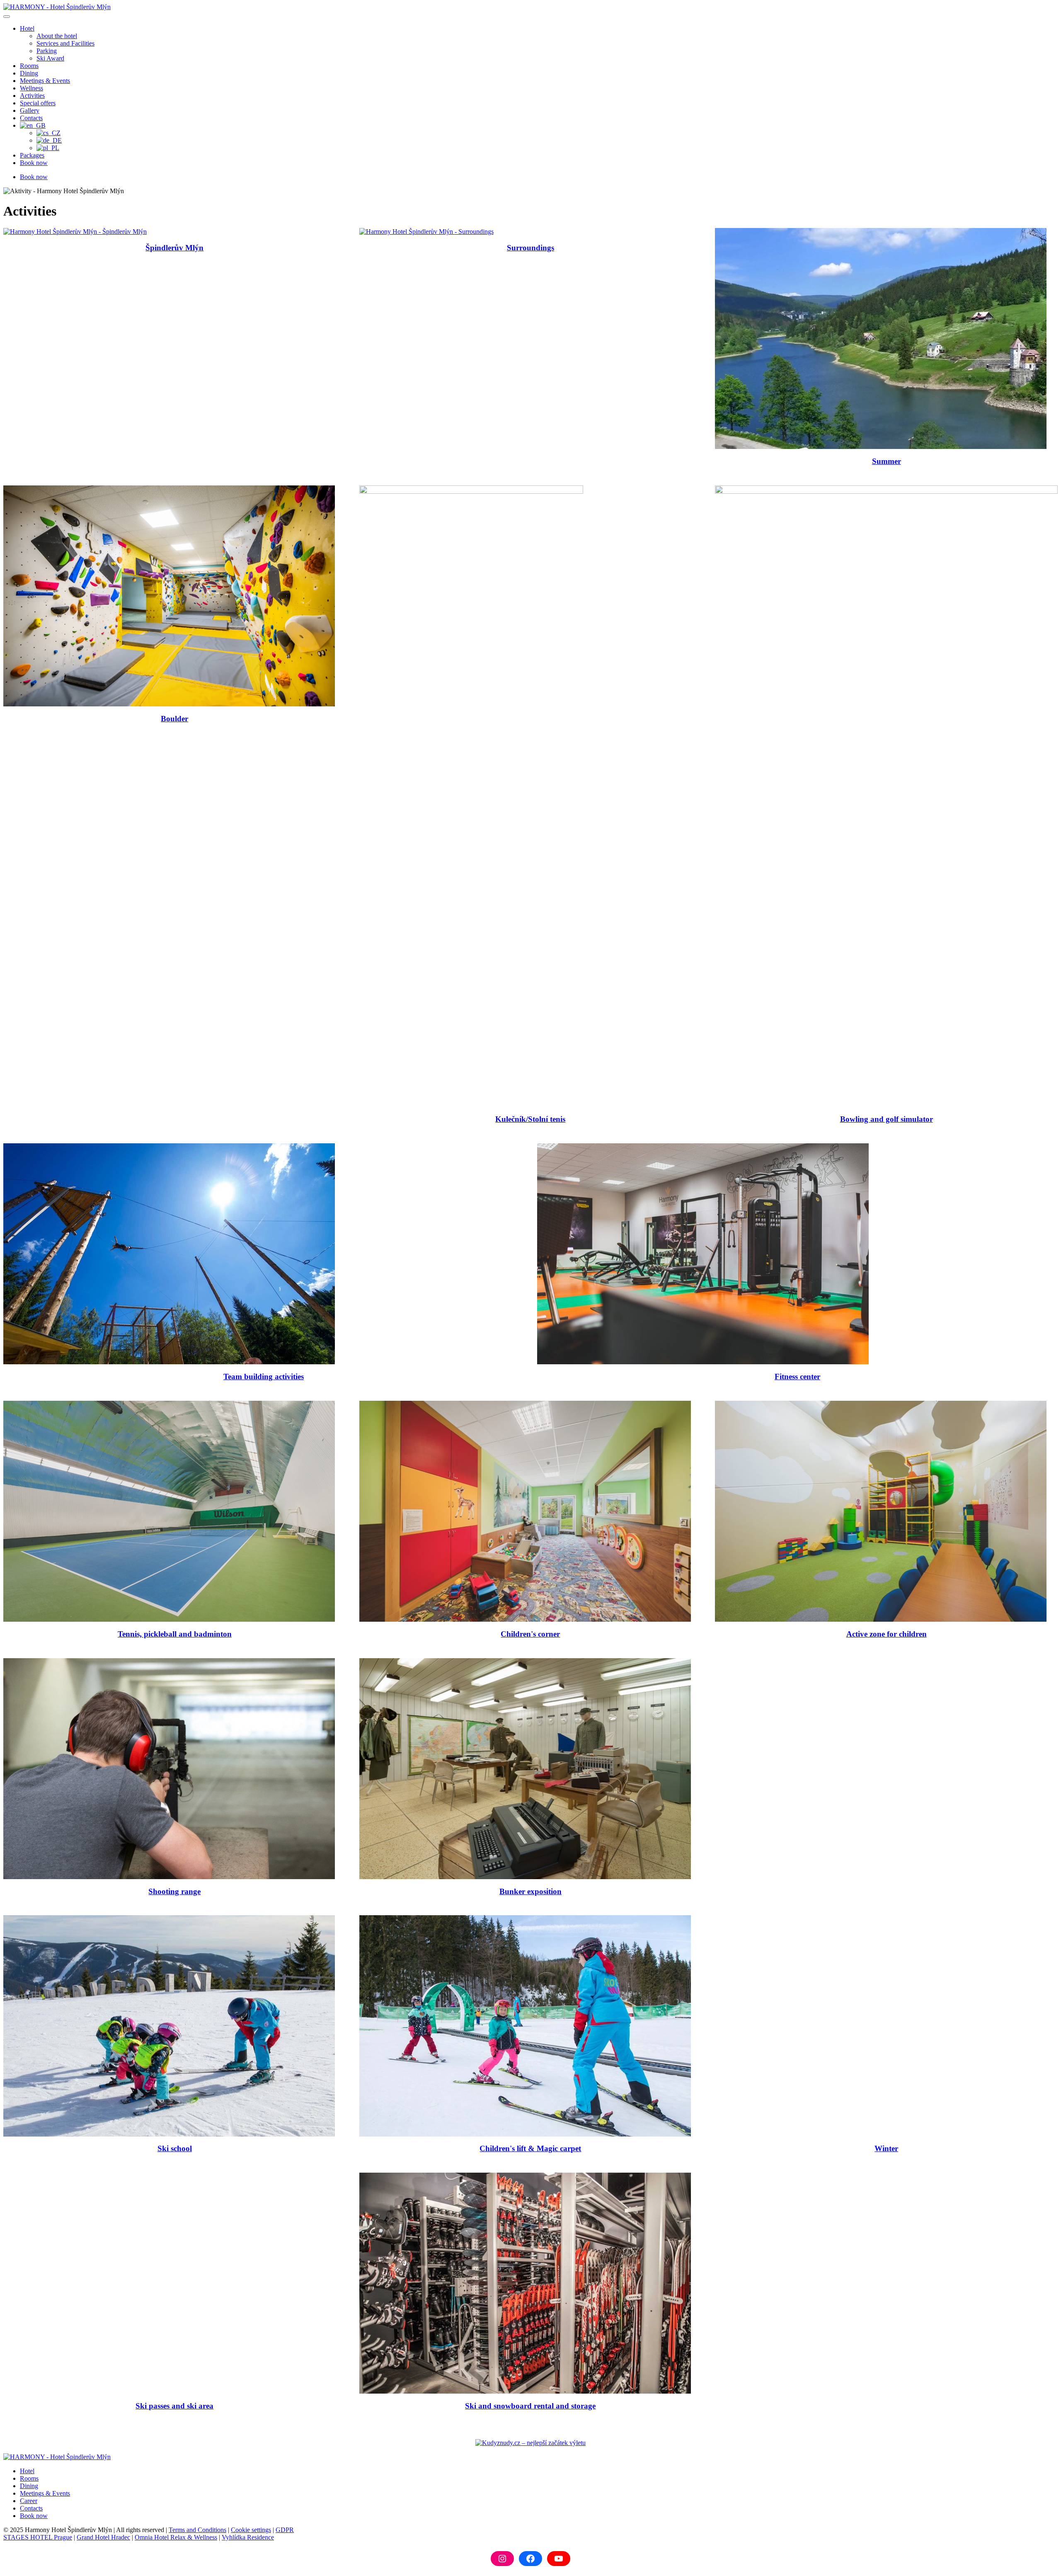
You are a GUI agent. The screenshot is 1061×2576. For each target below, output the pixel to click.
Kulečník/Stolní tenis (530, 1119)
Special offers (38, 103)
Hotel (27, 28)
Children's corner (530, 1634)
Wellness (31, 88)
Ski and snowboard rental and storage (530, 2406)
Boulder (174, 719)
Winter (886, 2148)
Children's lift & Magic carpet (530, 2148)
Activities (32, 96)
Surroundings (530, 248)
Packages (32, 155)
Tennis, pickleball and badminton (175, 1634)
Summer (887, 461)
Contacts (31, 118)
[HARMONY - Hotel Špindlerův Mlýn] (57, 7)
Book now (34, 163)
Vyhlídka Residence (248, 2537)
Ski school (175, 2148)
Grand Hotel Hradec (103, 2537)
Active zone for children (887, 1634)
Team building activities (264, 1377)
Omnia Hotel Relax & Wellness (176, 2537)
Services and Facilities (65, 43)
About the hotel (57, 36)
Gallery (30, 110)
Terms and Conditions (197, 2530)
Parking (47, 51)
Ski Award (50, 58)
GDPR (285, 2530)
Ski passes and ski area (174, 2406)
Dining (29, 73)
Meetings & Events (45, 81)
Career (29, 2501)
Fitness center (797, 1377)
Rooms (29, 66)
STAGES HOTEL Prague (38, 2537)
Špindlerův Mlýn (174, 248)
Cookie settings (251, 2530)
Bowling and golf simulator (887, 1119)
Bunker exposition (530, 1891)
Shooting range (174, 1891)
